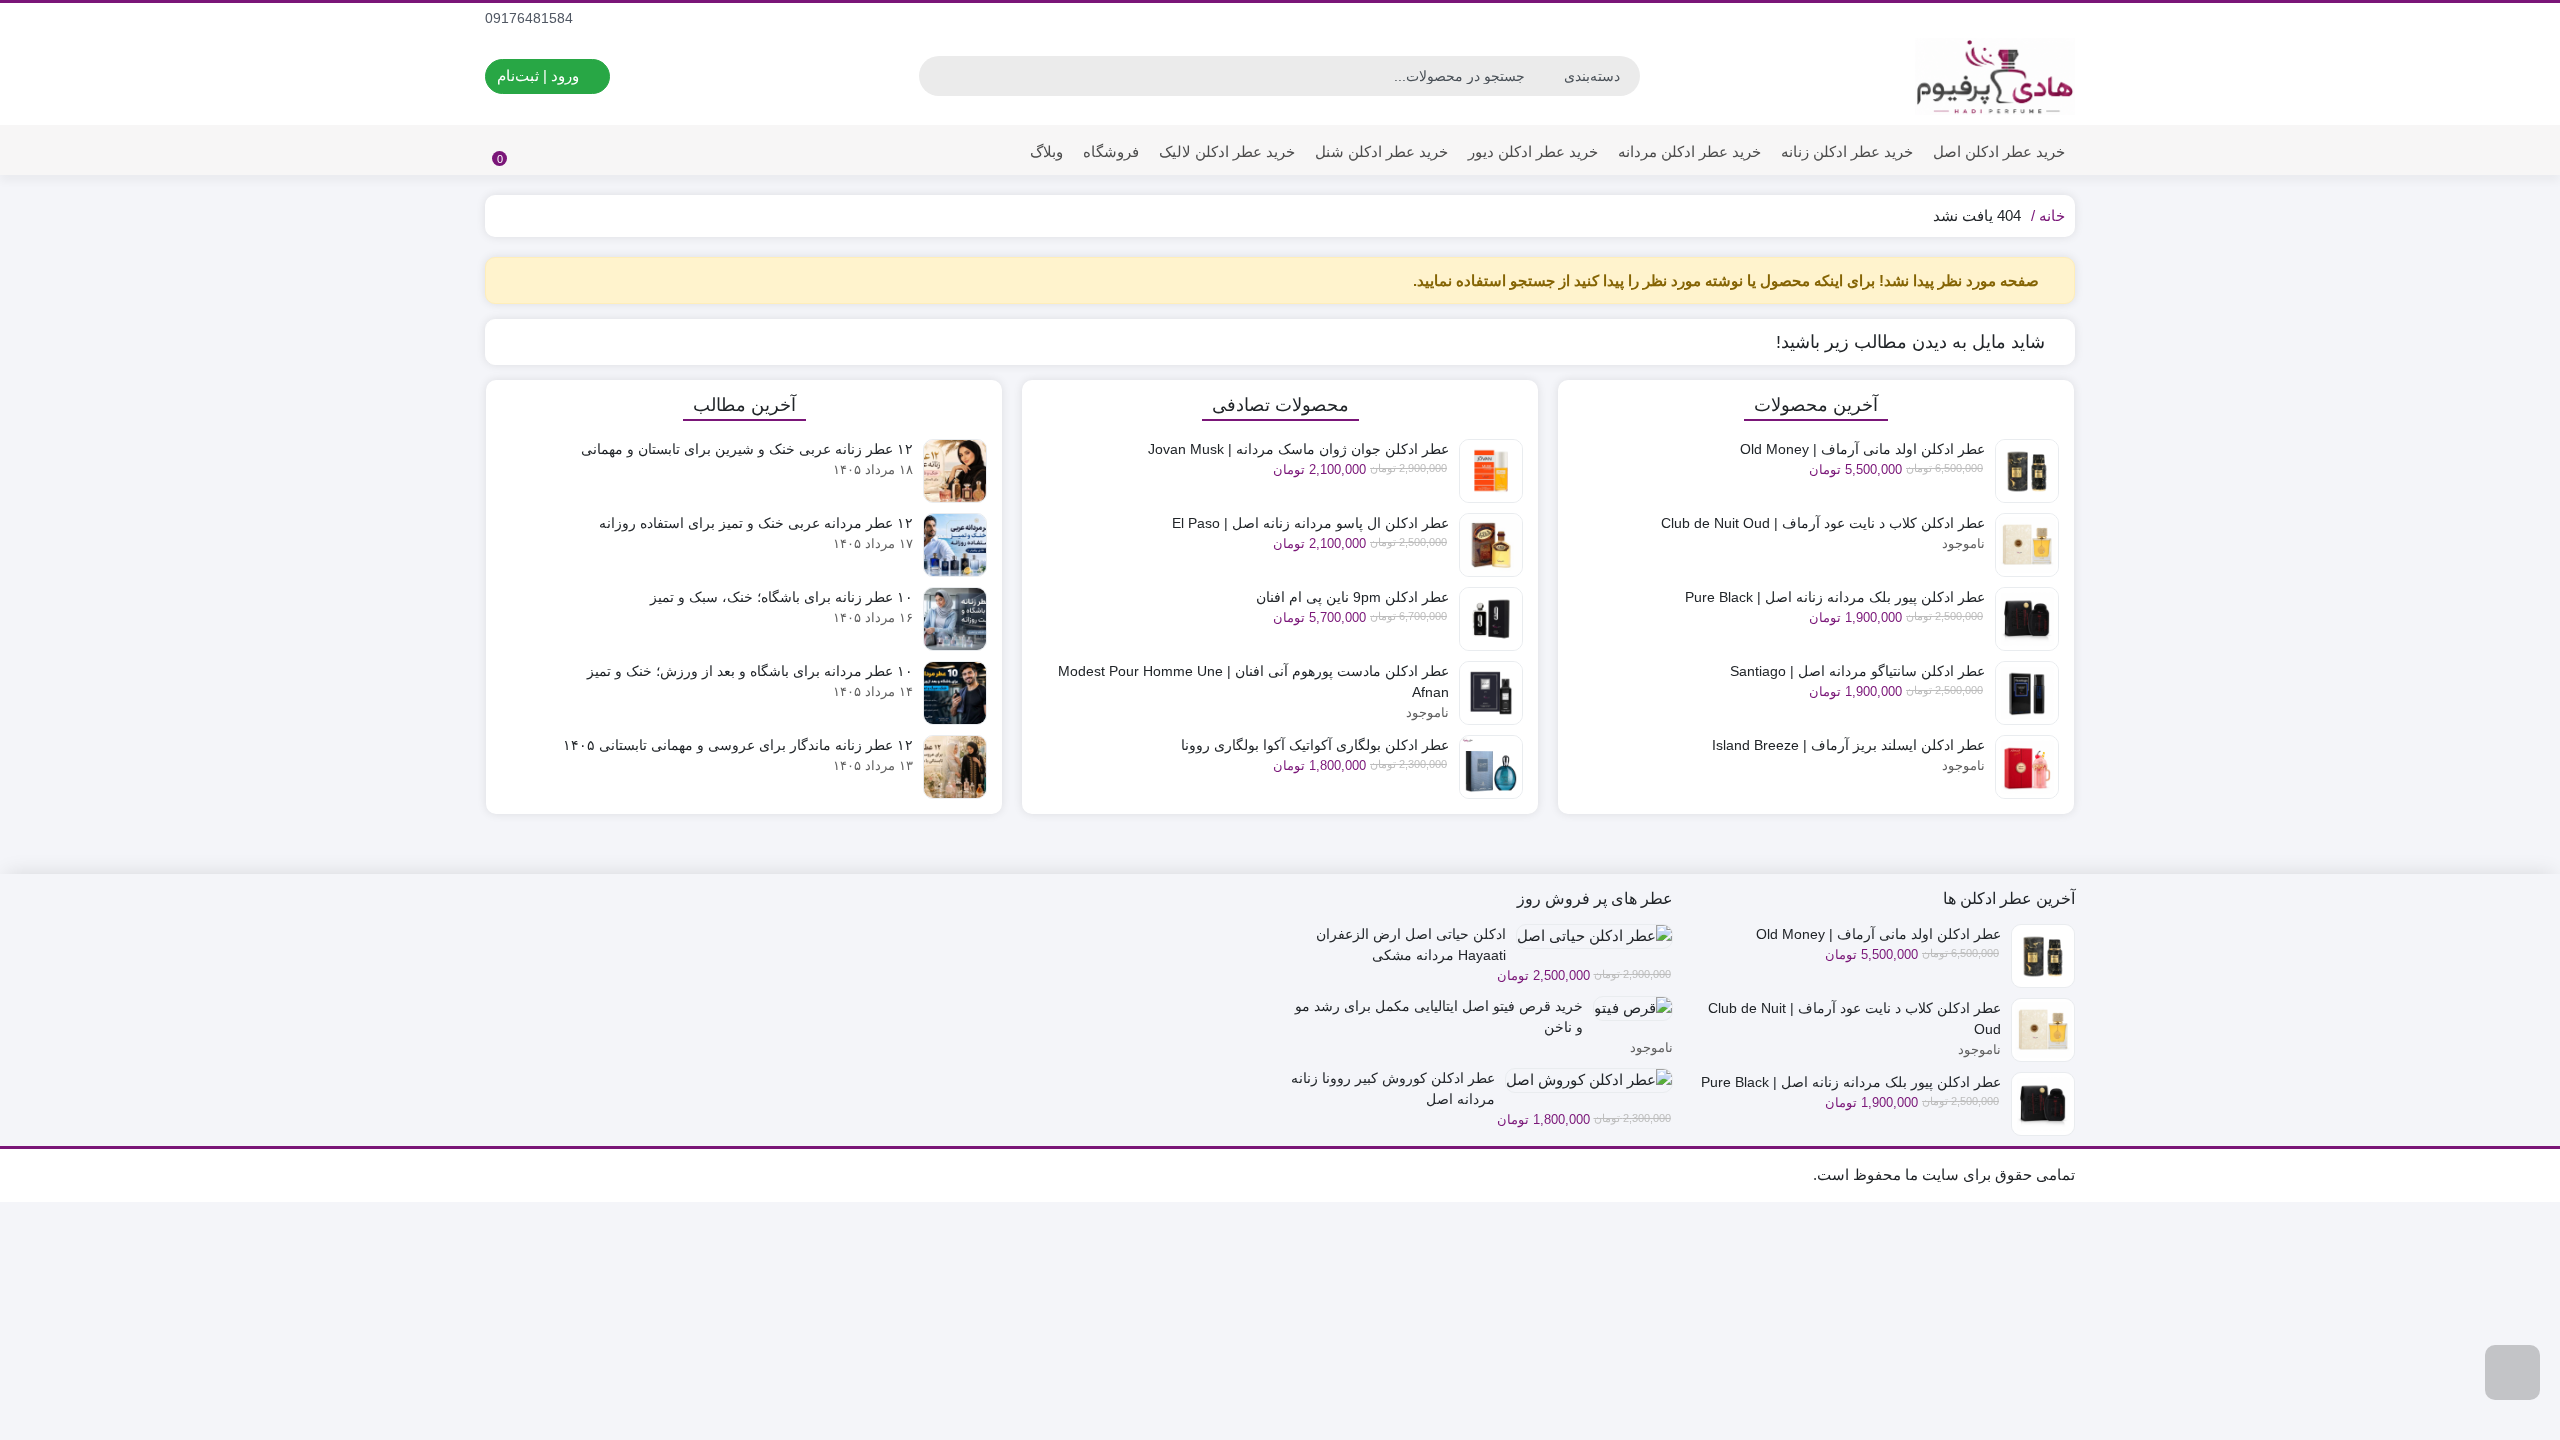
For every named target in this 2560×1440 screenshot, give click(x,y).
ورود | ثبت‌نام (540, 75)
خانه (2052, 215)
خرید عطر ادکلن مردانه (1689, 151)
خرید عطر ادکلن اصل (1999, 151)
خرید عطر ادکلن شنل (1381, 151)
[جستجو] (937, 76)
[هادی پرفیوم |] (1995, 76)
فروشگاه (1111, 151)
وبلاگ (1046, 151)
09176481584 (531, 18)
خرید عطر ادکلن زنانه (1847, 151)
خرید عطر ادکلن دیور (1533, 151)
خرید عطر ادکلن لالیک (1227, 151)
